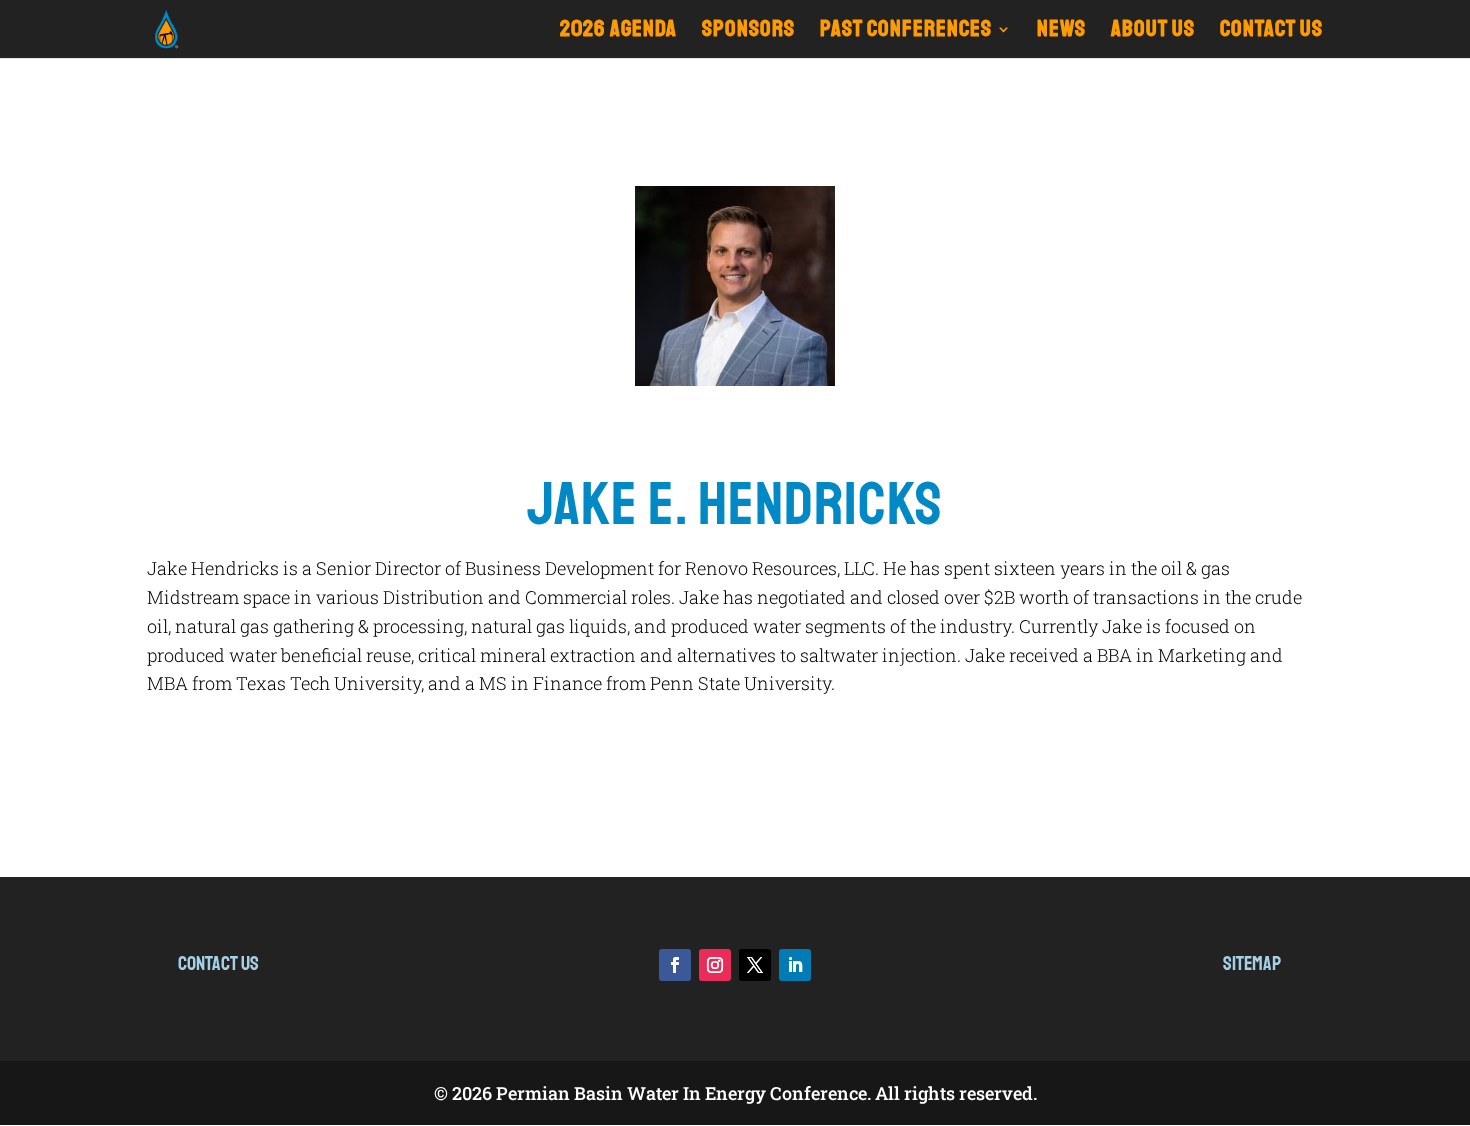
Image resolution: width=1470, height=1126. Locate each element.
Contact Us (218, 963)
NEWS (1061, 32)
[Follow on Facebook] (675, 965)
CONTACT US (1271, 32)
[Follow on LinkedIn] (795, 965)
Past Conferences (906, 32)
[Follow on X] (755, 965)
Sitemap (1252, 963)
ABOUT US (1153, 32)
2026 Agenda (618, 32)
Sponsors (748, 32)
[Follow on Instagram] (715, 965)
